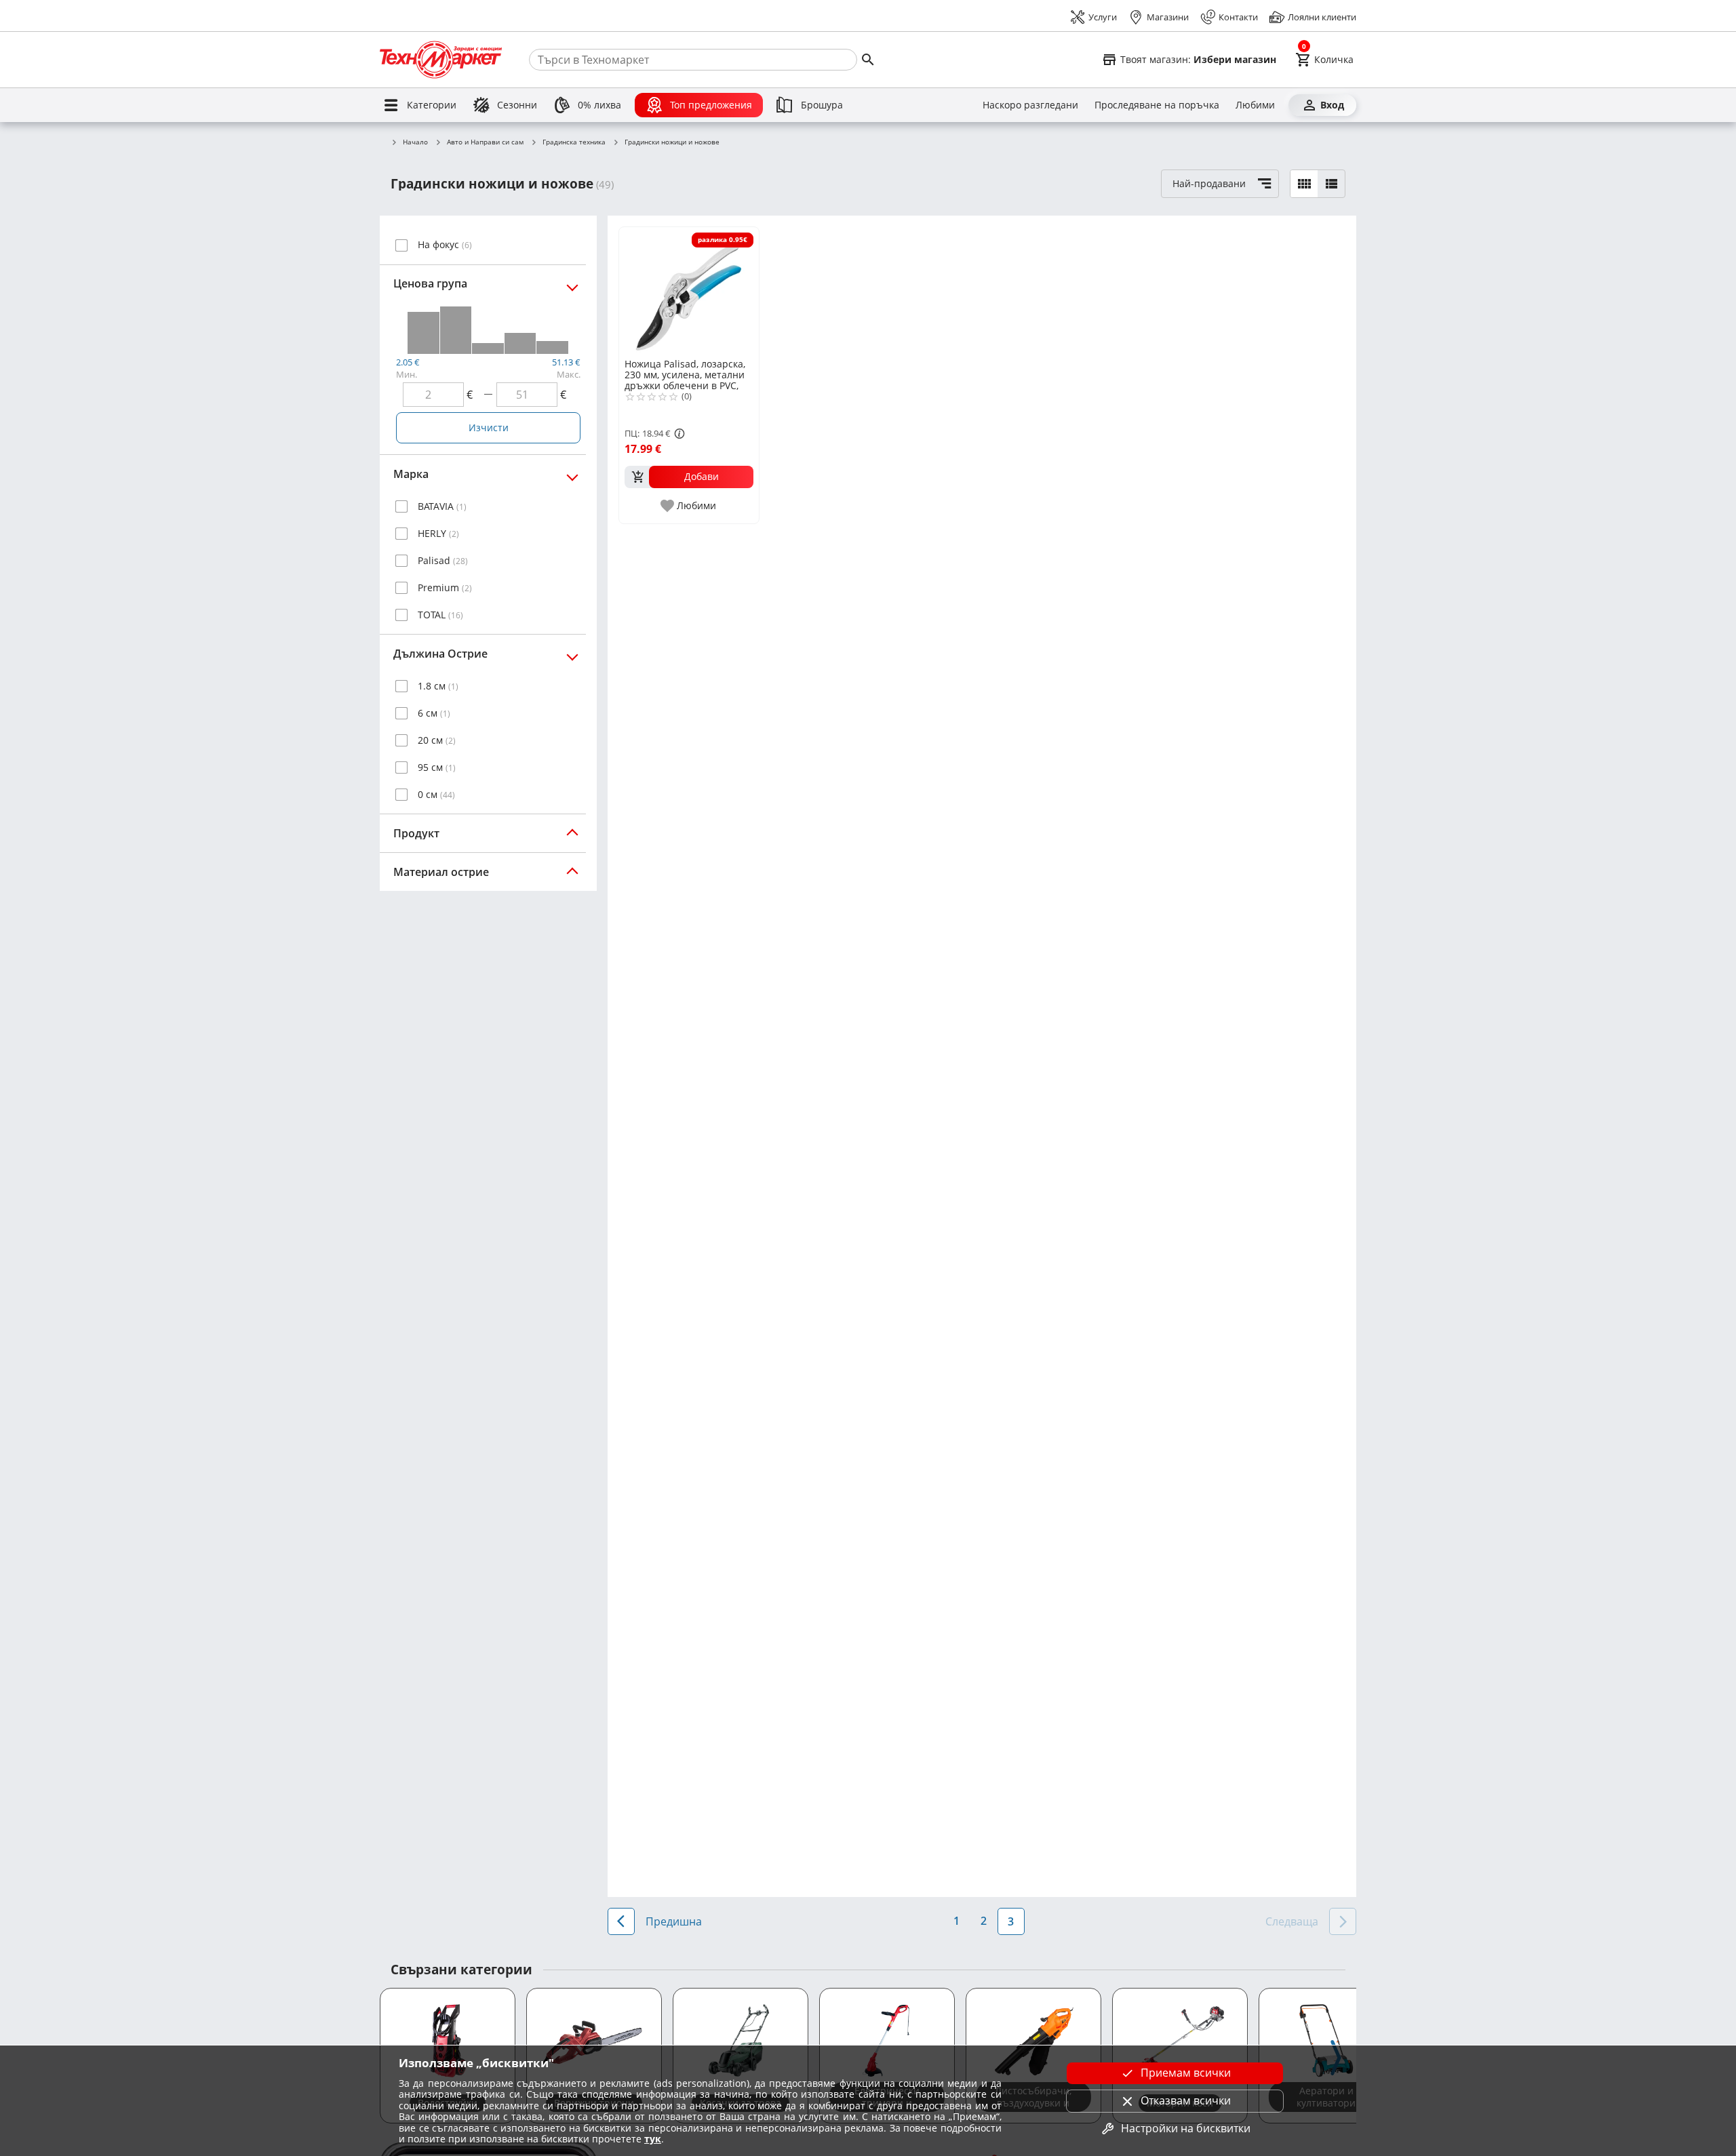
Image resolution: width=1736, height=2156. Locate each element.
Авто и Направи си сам (485, 142)
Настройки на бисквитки (1186, 2128)
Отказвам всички (1186, 2100)
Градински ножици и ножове (672, 142)
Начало (415, 142)
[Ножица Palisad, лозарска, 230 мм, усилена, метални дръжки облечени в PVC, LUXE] (689, 292)
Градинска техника (574, 142)
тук (653, 2139)
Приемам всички (1186, 2073)
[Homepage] (441, 60)
